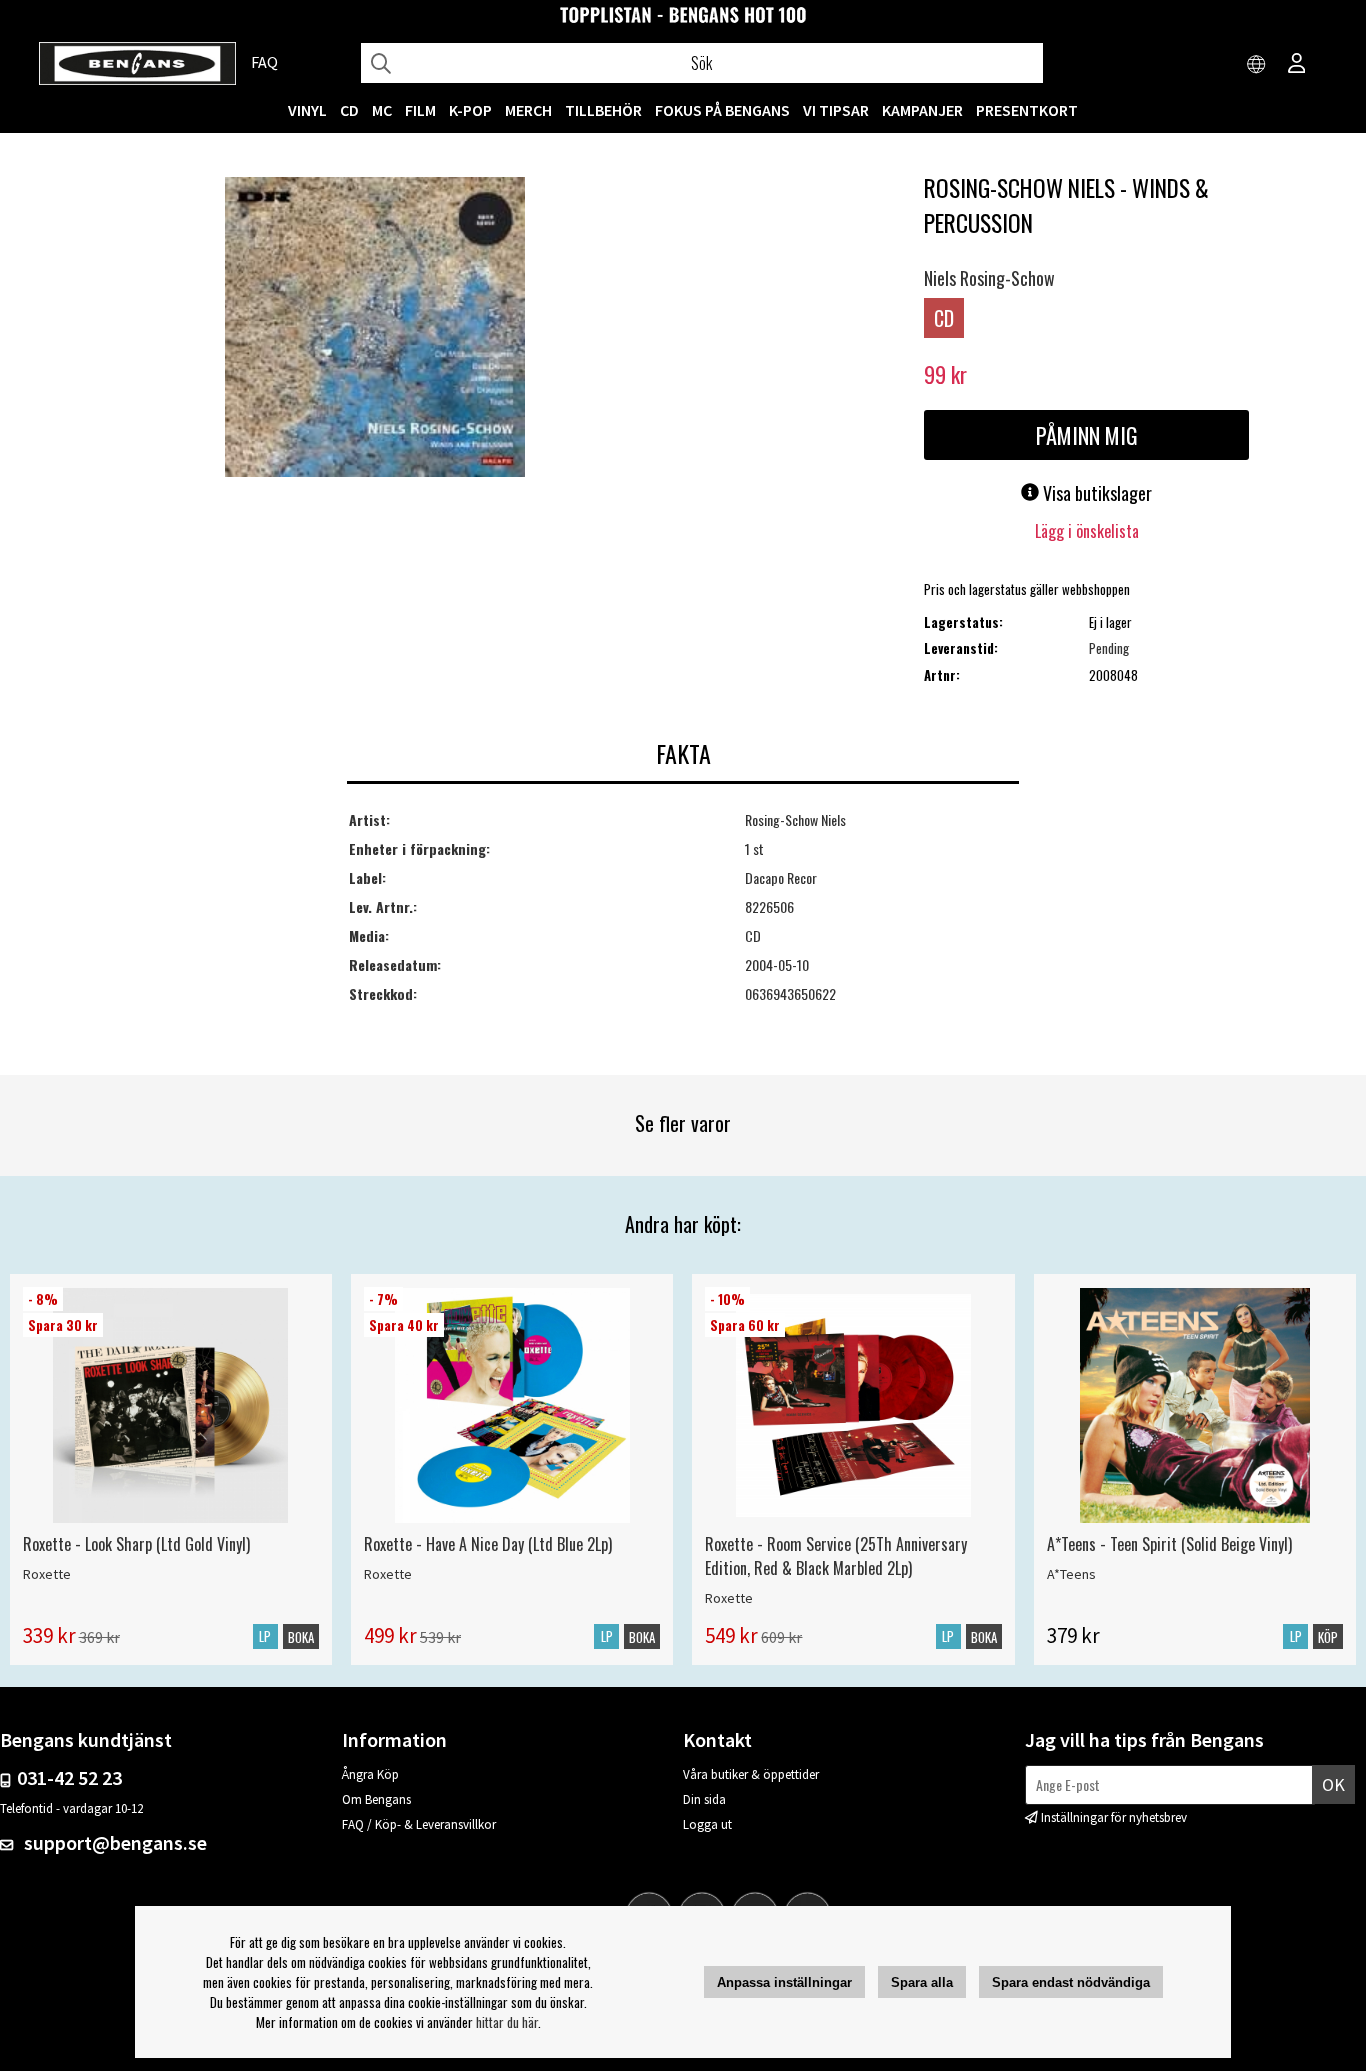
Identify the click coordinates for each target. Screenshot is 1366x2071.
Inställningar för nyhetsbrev (1114, 1817)
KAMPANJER (922, 110)
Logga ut (707, 1824)
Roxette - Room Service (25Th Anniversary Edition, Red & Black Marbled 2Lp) (836, 1556)
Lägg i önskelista (1087, 531)
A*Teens (1071, 1574)
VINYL (307, 110)
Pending (1109, 648)
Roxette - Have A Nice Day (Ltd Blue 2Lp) (488, 1544)
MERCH (528, 110)
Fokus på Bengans (722, 110)
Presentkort (1027, 110)
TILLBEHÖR (603, 110)
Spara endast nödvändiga (1071, 1982)
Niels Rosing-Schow (989, 278)
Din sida (704, 1799)
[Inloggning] (1297, 65)
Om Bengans (376, 1799)
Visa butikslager (1095, 493)
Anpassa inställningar (784, 1982)
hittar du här (507, 2022)
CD (349, 110)
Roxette (47, 1574)
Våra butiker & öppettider (751, 1774)
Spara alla (922, 1982)
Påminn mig (1087, 435)
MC (382, 110)
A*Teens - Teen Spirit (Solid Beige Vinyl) (1169, 1544)
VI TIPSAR (836, 110)
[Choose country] (1257, 65)
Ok (1333, 1784)
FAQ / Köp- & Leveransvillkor (419, 1824)
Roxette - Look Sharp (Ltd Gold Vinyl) (136, 1544)
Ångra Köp (370, 1774)
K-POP (470, 110)
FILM (420, 110)
